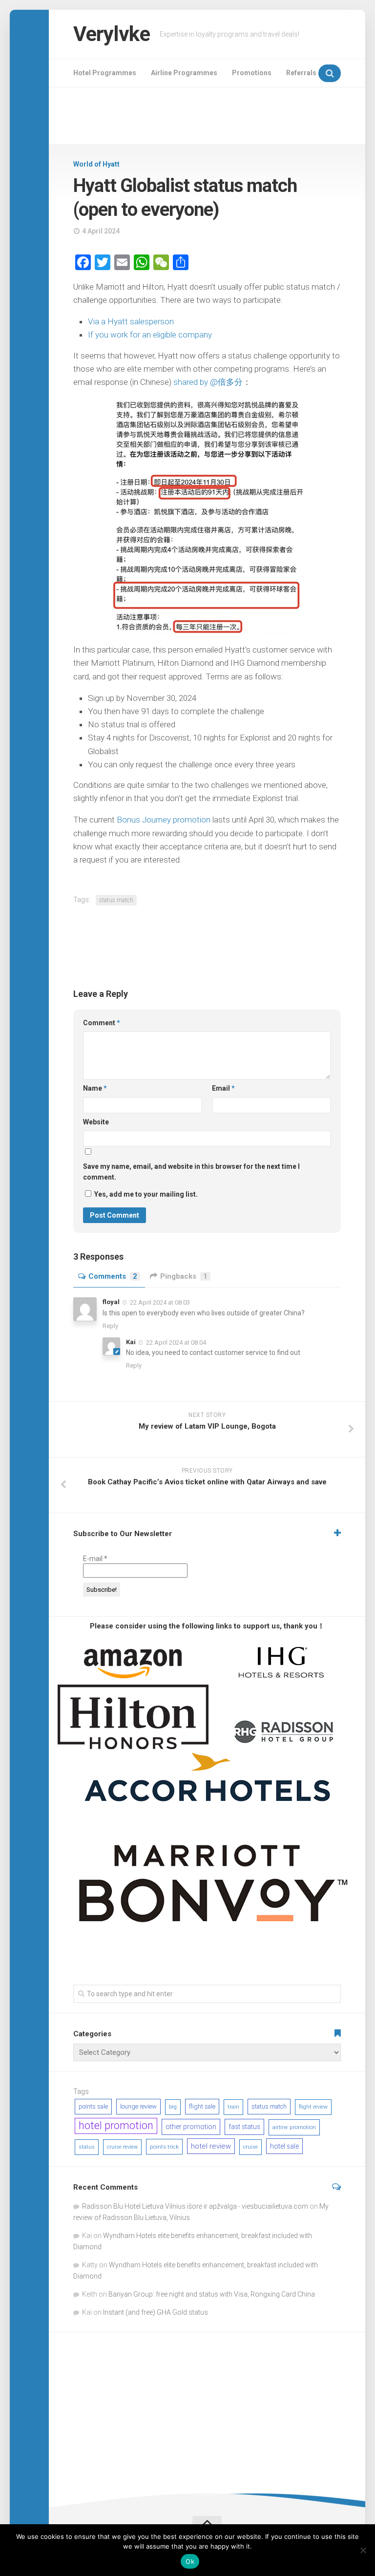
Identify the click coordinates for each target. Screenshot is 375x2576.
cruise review (122, 2147)
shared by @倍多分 (208, 382)
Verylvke (112, 34)
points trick (164, 2147)
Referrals (301, 73)
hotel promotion (116, 2125)
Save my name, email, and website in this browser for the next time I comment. (191, 1172)
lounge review (138, 2106)
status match (116, 900)
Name (95, 1088)
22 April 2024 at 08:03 (160, 1302)
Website (96, 1122)
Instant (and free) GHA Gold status (156, 2312)
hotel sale (284, 2146)
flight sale (202, 2106)
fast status (244, 2127)
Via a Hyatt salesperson (131, 321)
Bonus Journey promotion (164, 820)
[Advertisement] (207, 116)
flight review (313, 2107)
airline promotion (294, 2127)
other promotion (191, 2127)
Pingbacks (184, 1276)
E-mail (95, 1559)
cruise (250, 2147)
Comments (113, 1276)
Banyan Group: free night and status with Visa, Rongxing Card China (212, 2294)
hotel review (211, 2146)
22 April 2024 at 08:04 (176, 1342)
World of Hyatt (96, 164)
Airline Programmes (184, 73)
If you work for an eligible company (150, 335)
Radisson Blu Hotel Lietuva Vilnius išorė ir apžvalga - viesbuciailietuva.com (195, 2206)
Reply (110, 1326)
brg (173, 2107)
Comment (102, 1023)
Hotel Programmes (105, 73)
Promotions (252, 73)
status (87, 2147)
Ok (190, 2561)
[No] (363, 2550)
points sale (93, 2106)
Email (223, 1088)
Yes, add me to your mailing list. (145, 1194)
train (233, 2107)
